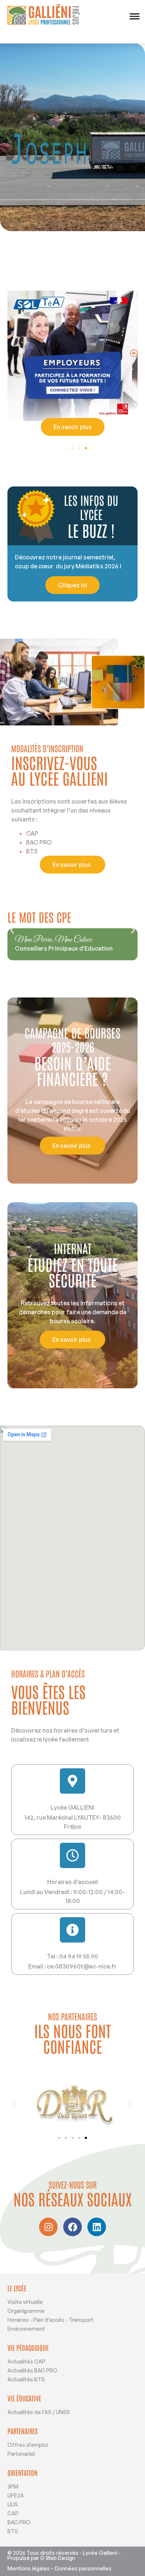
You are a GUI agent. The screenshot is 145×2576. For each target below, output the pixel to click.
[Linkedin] (97, 2227)
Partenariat (21, 2454)
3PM (13, 2486)
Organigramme (26, 2311)
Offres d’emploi (28, 2445)
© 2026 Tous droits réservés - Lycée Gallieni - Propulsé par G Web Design (64, 2555)
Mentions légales (29, 2568)
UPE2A (16, 2495)
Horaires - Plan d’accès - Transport (51, 2320)
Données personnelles (83, 2568)
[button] (134, 353)
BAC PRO (19, 2522)
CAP (13, 2513)
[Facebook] (72, 2227)
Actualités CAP (26, 2361)
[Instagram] (48, 2227)
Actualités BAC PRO (32, 2370)
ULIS (13, 2504)
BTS (13, 2531)
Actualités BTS (26, 2379)
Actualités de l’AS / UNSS (39, 2412)
